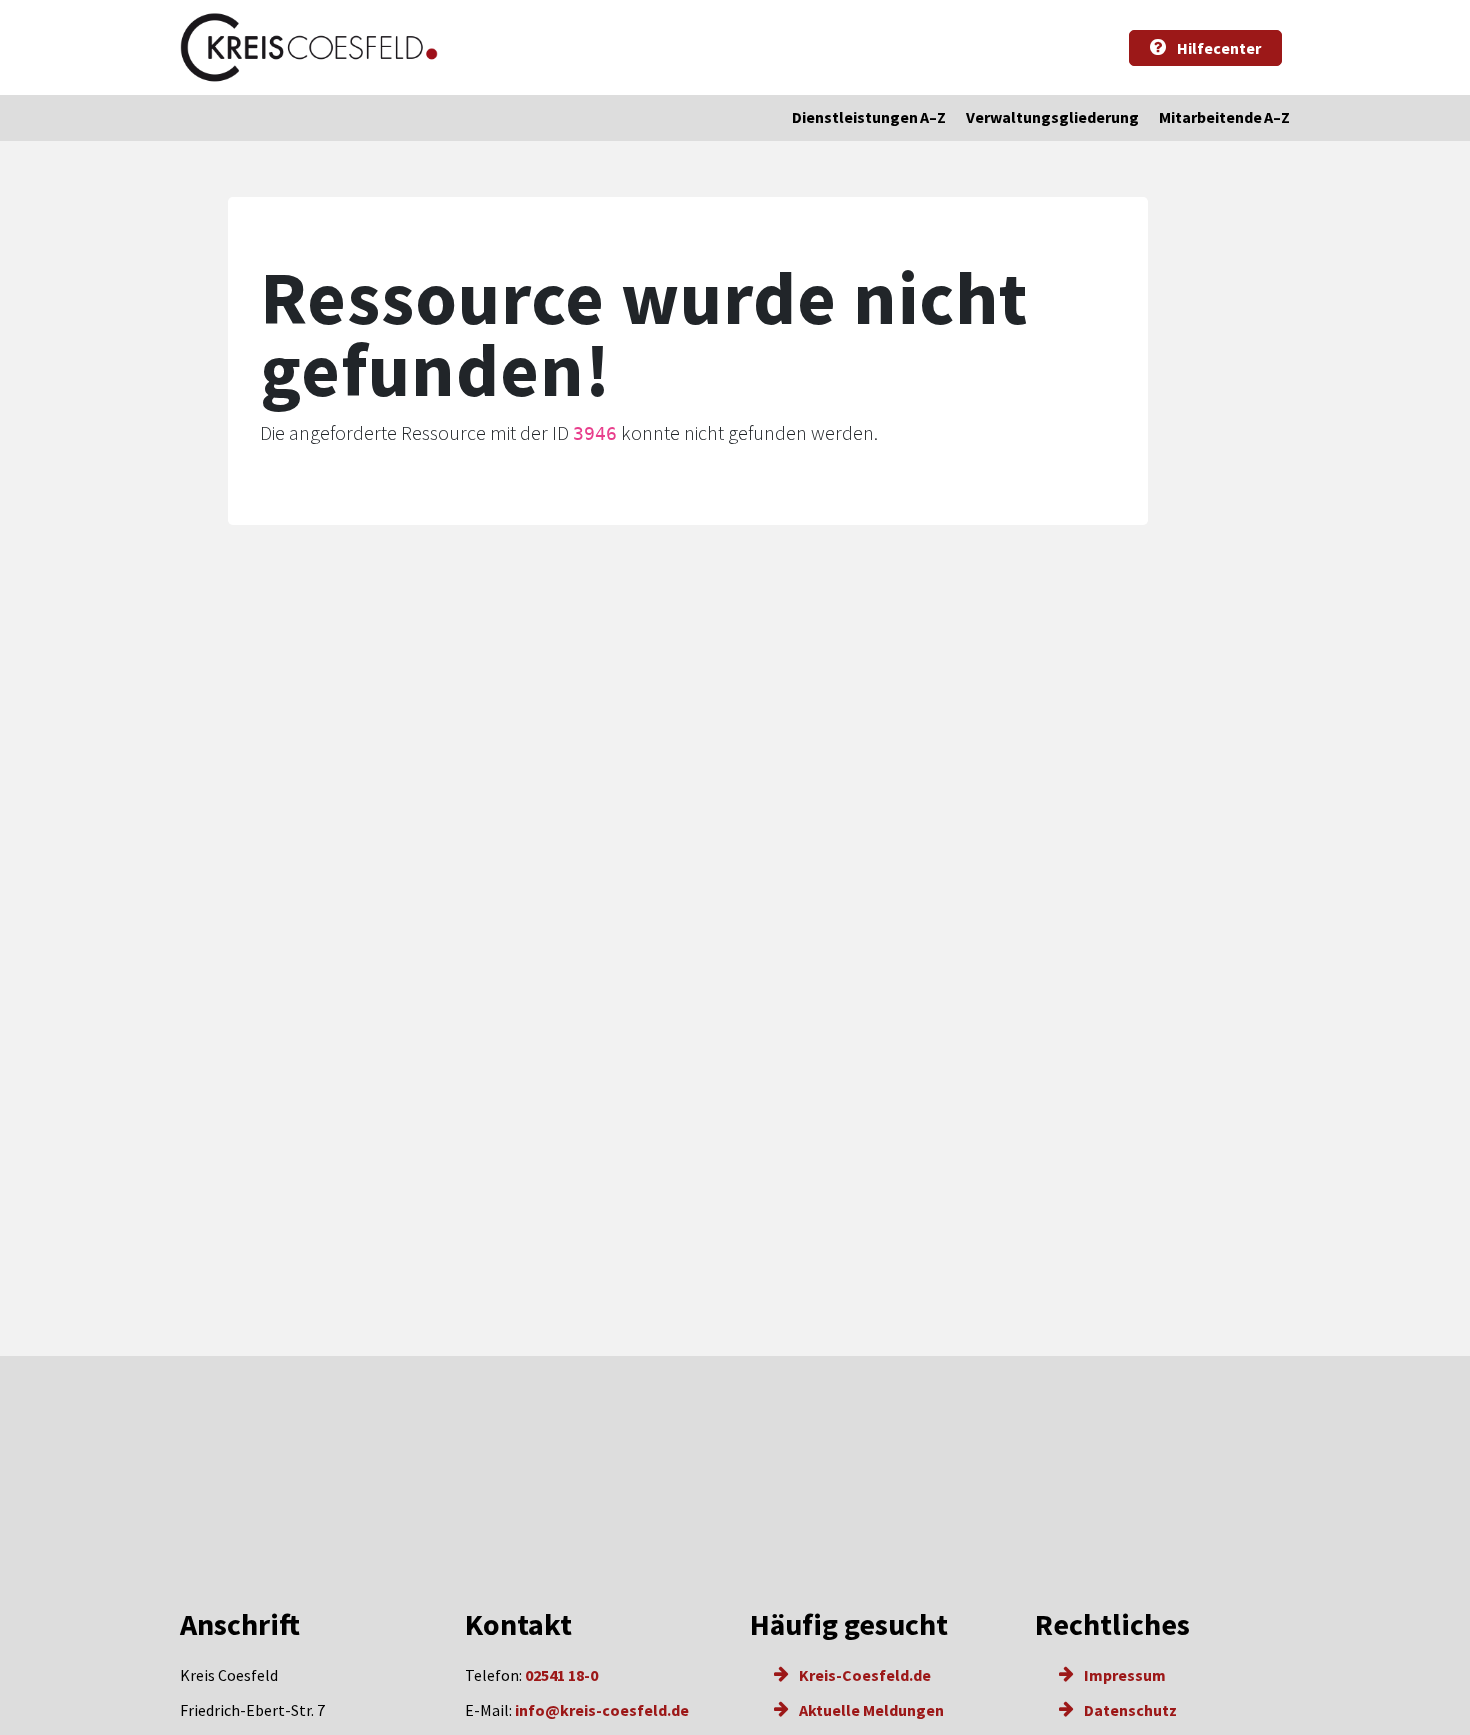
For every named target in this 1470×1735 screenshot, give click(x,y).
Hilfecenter (1217, 48)
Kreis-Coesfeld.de (863, 1675)
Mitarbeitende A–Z (1224, 117)
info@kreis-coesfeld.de (602, 1710)
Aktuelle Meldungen (870, 1710)
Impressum (1123, 1675)
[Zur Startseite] (309, 47)
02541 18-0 (561, 1675)
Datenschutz (1129, 1710)
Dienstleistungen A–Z (869, 117)
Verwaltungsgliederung (1052, 117)
